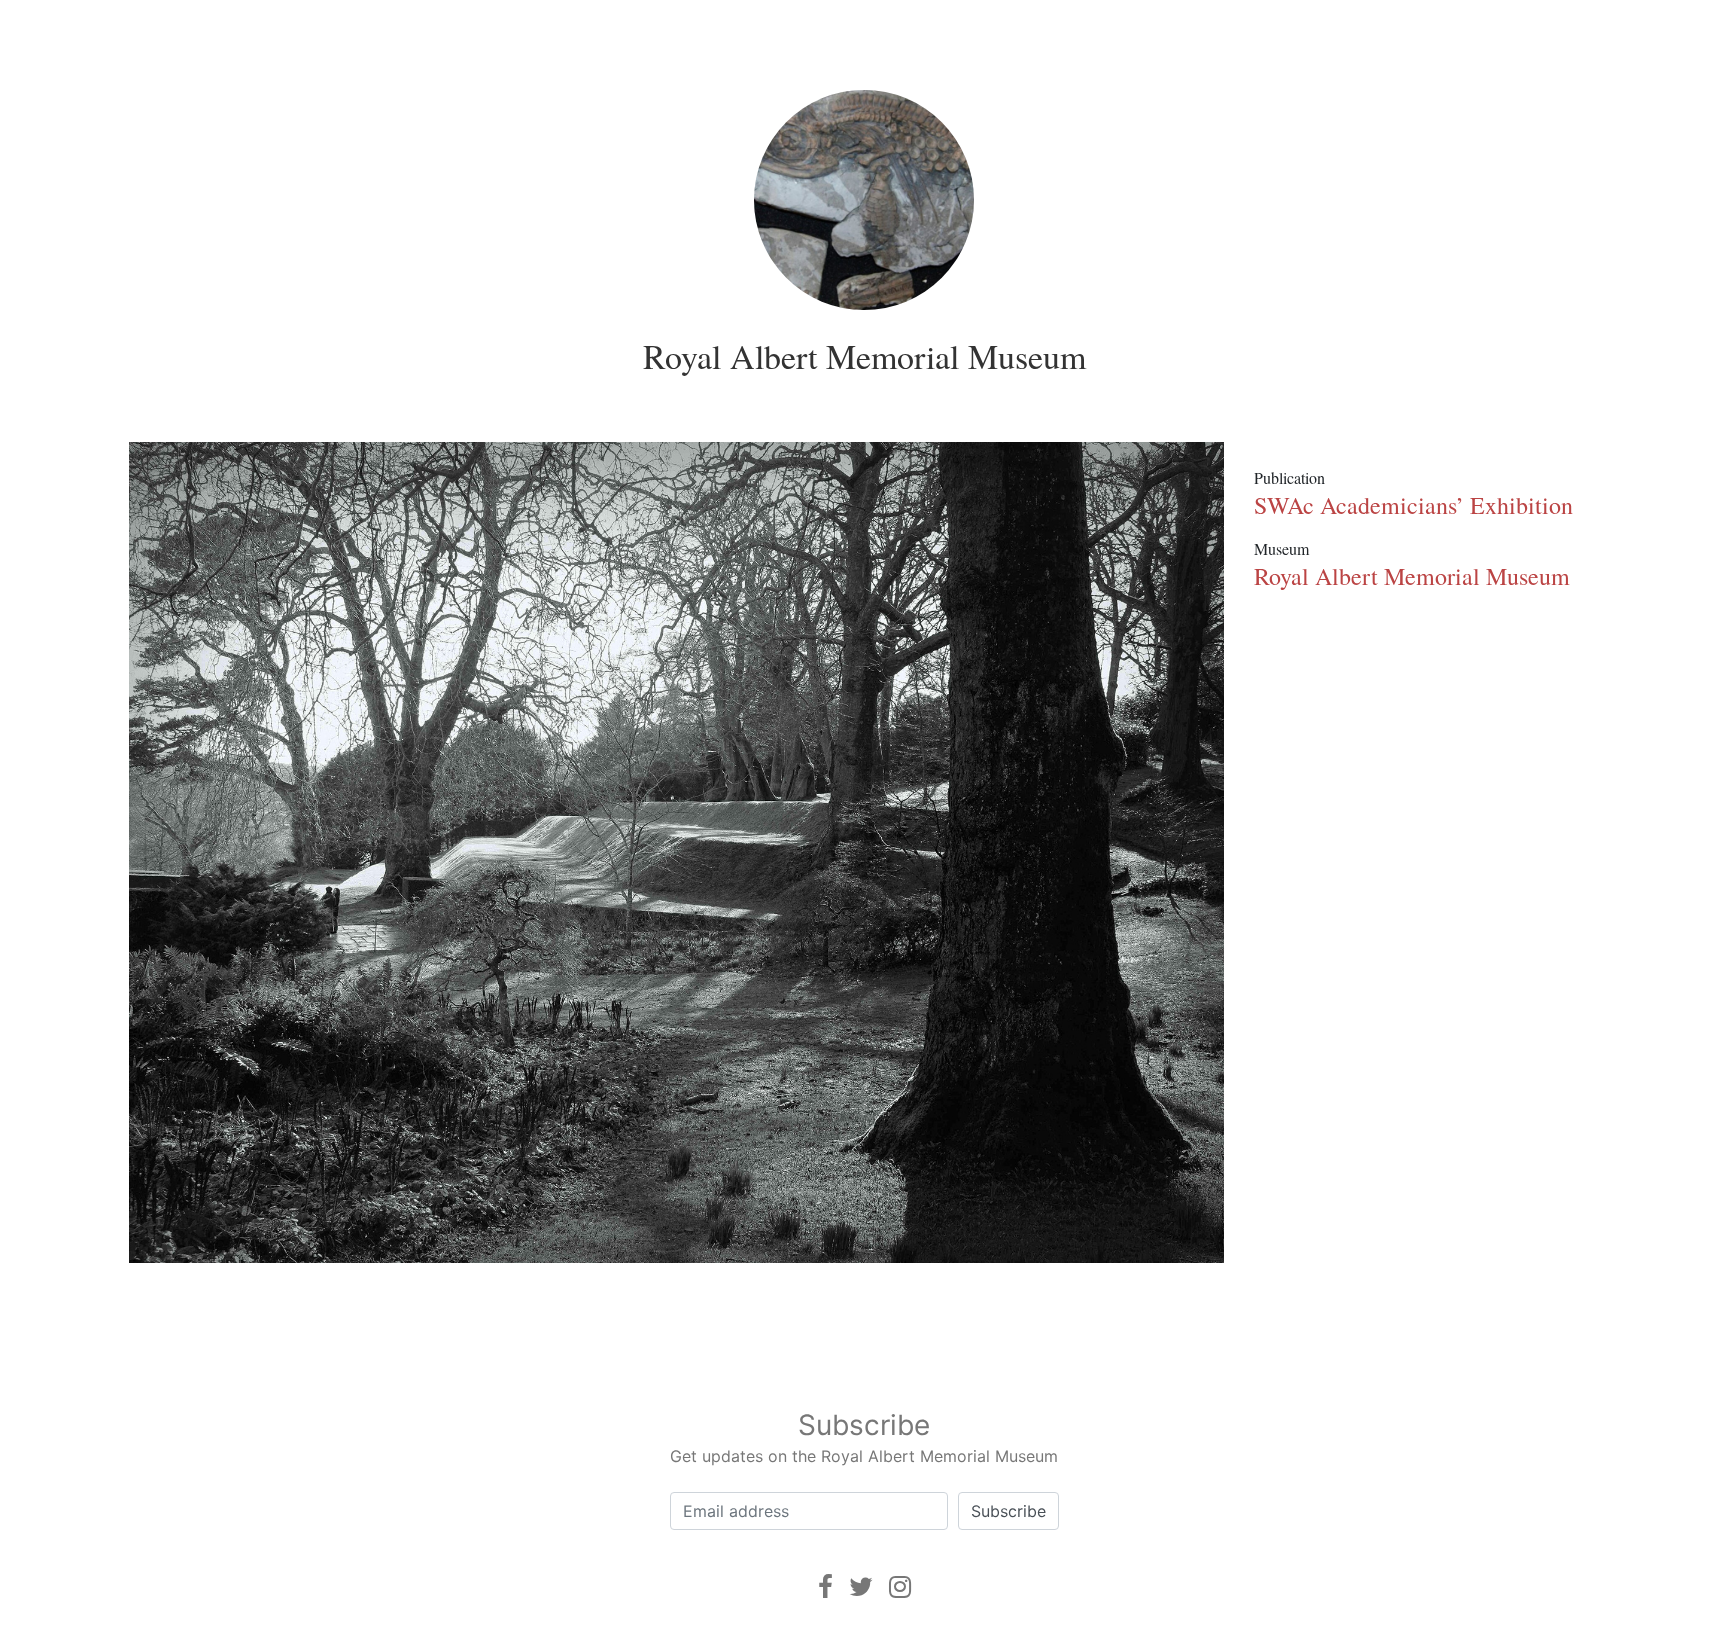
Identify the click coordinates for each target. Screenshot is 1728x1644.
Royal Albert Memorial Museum (864, 356)
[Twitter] (861, 1586)
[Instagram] (900, 1586)
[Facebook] (825, 1586)
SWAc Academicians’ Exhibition (1413, 505)
